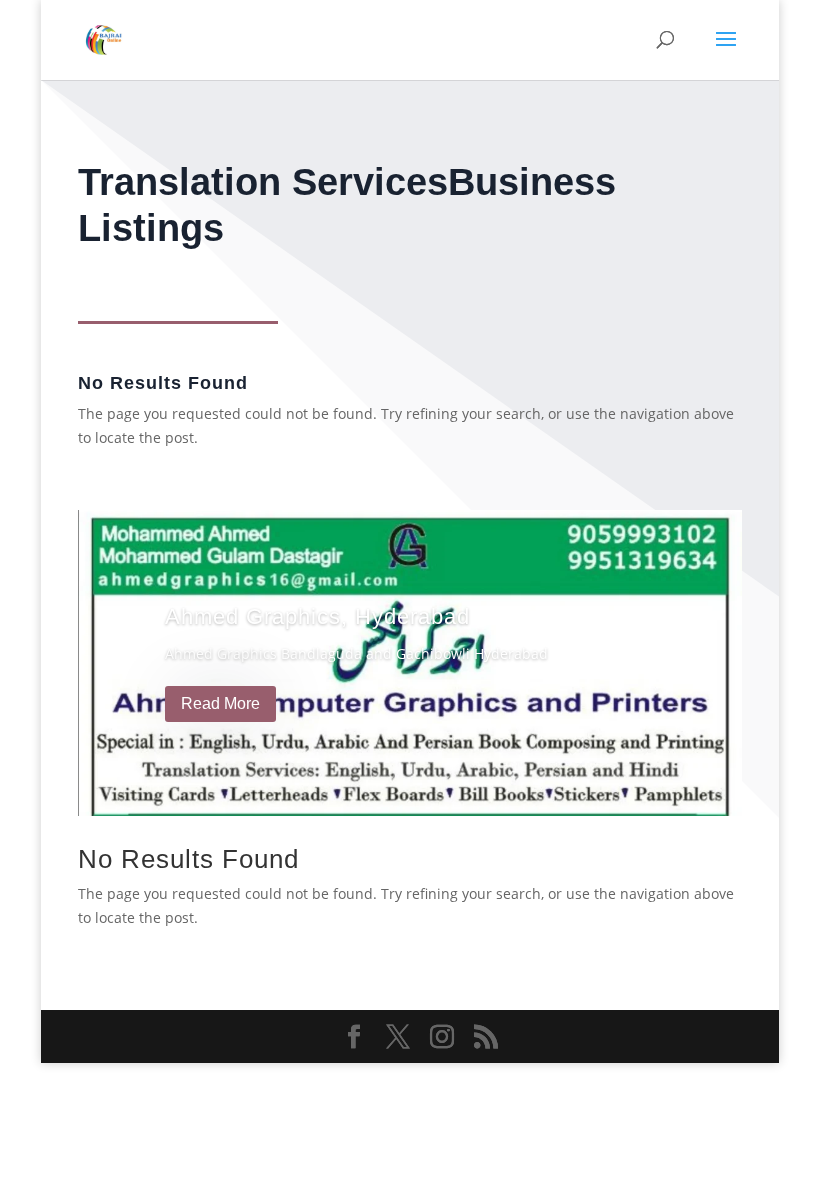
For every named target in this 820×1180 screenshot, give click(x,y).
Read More (220, 703)
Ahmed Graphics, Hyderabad (317, 616)
